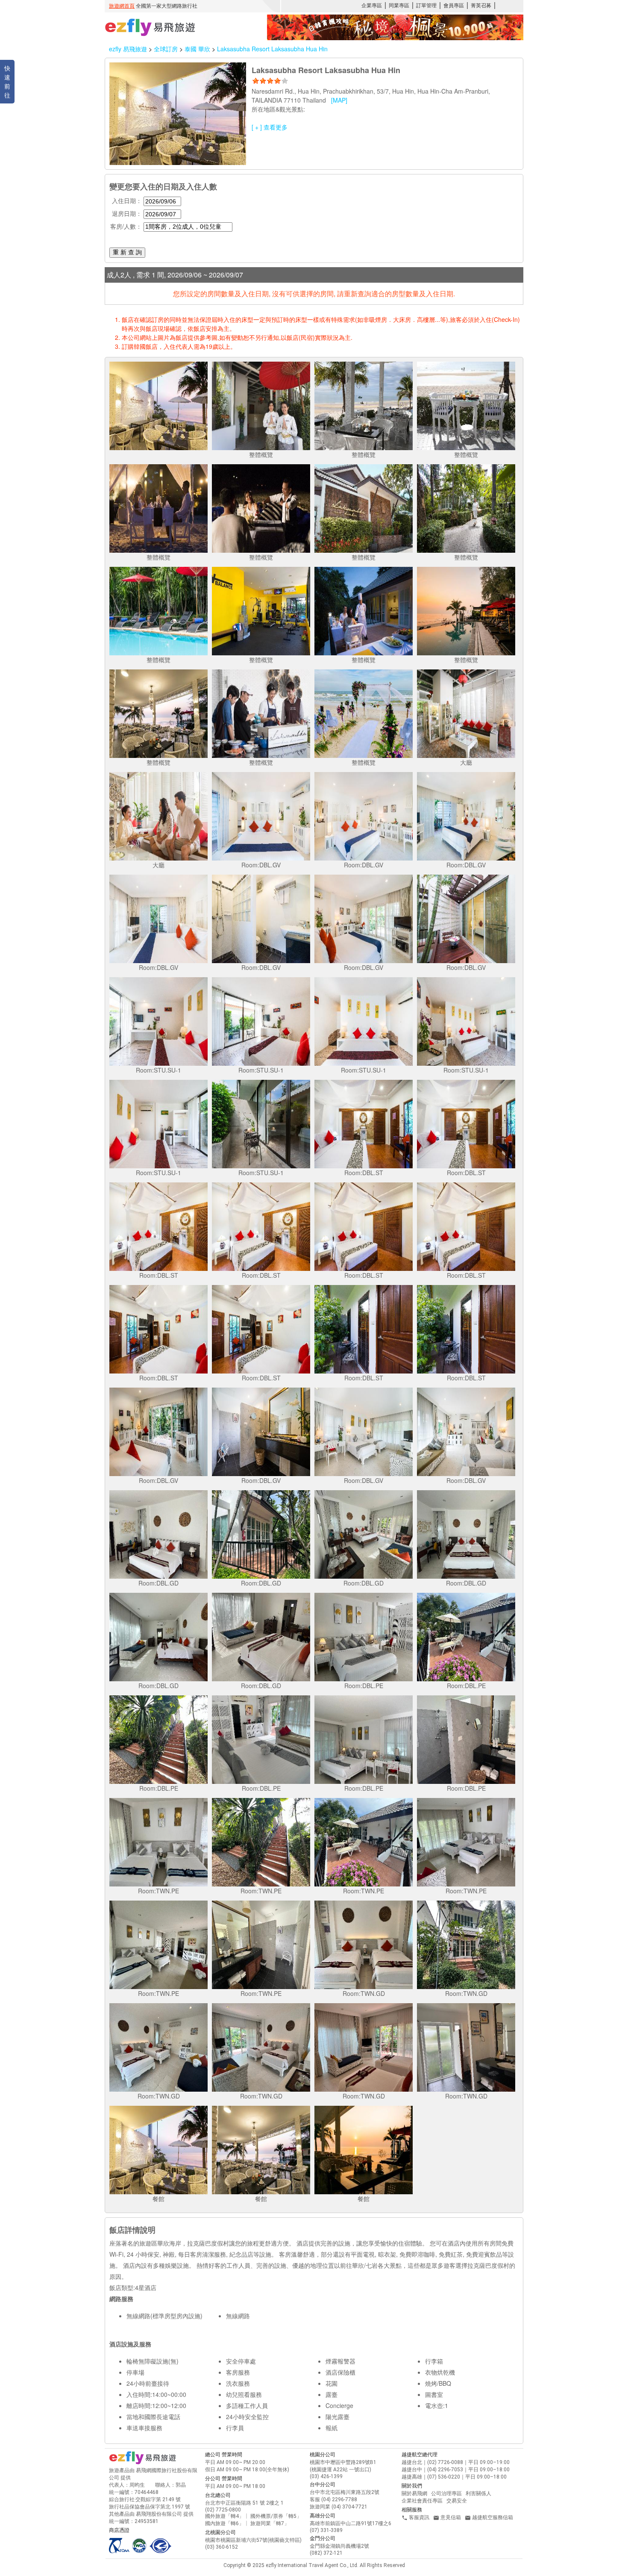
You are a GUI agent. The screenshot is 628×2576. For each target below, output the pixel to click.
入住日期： (127, 200)
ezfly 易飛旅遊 (128, 49)
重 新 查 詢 (127, 252)
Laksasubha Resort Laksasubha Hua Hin (272, 49)
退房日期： (127, 213)
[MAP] (339, 100)
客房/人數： (126, 226)
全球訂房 (166, 49)
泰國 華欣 (198, 49)
